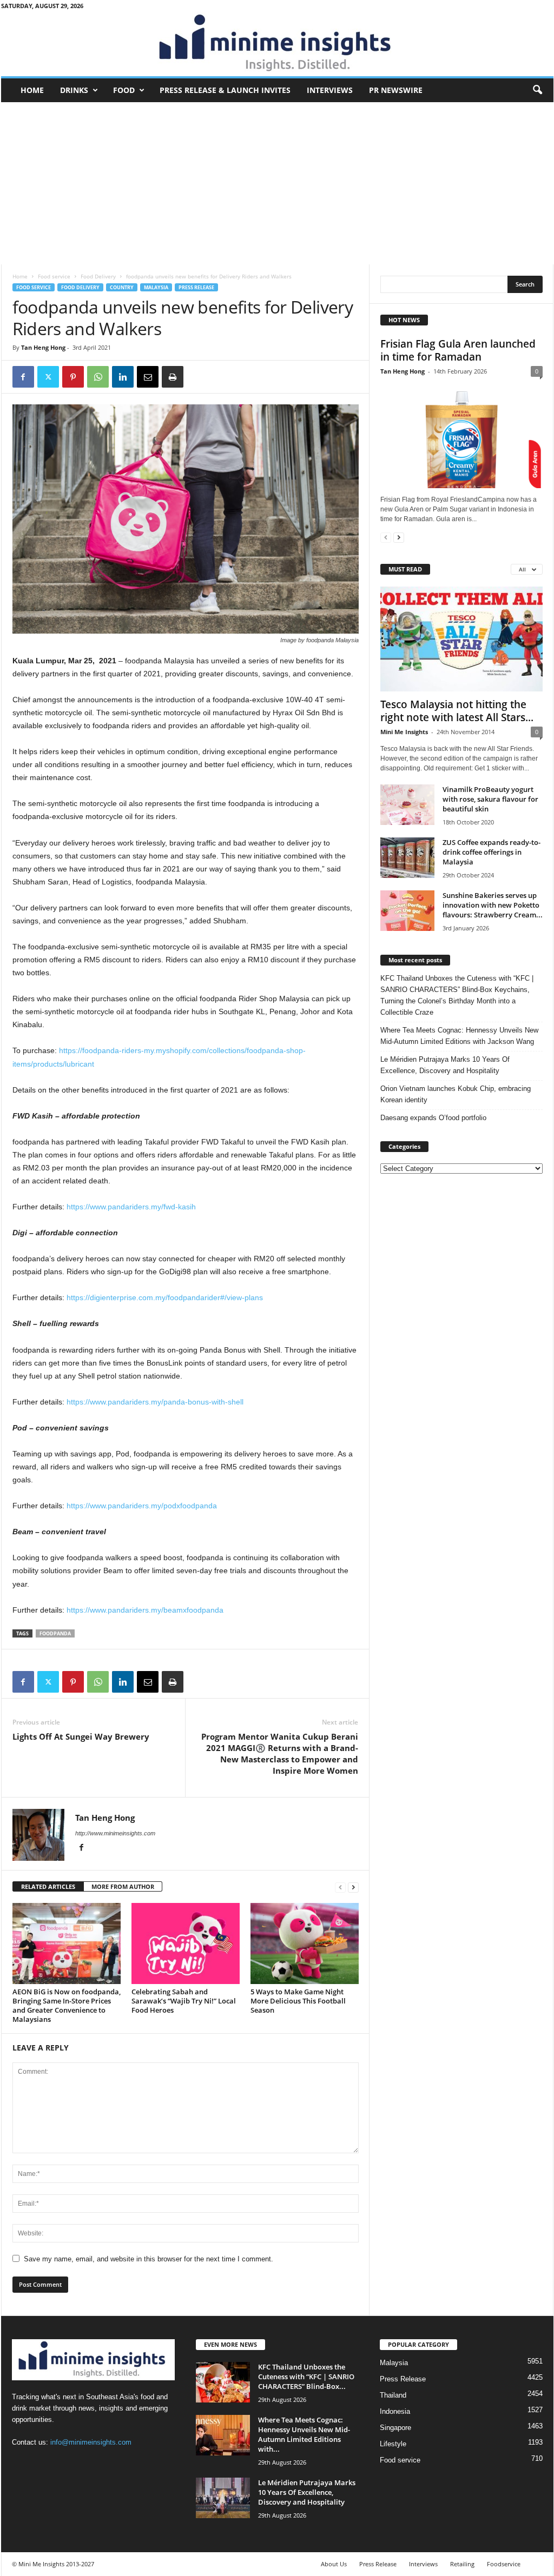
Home (32, 90)
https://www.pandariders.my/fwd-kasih (131, 1207)
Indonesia (395, 2411)
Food (124, 90)
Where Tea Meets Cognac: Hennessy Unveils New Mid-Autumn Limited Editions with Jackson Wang (459, 1036)
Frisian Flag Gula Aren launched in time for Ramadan (458, 350)
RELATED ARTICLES (48, 1886)
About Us (334, 2564)
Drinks (74, 90)
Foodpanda (55, 1633)
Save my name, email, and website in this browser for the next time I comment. (149, 2259)
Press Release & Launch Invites (225, 90)
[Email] (148, 377)
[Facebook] (23, 377)
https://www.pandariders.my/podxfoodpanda (142, 1506)
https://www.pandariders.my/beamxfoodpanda (145, 1610)
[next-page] (353, 1887)
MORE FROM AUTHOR (123, 1886)
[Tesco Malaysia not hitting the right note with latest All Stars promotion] (461, 639)
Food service (54, 276)
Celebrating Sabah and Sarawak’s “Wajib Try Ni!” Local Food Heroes (184, 2001)
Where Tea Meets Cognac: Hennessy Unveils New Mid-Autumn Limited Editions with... (304, 2434)
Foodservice (504, 2564)
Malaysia (156, 287)
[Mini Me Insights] (277, 44)
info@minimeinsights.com (91, 2442)
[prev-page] (340, 1887)
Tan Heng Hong (43, 347)
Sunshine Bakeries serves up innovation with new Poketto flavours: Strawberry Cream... (493, 905)
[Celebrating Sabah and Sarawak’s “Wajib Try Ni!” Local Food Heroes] (186, 1943)
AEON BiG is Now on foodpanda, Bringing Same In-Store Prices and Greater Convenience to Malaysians (67, 2005)
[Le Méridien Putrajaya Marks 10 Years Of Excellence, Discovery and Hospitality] (223, 2498)
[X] (48, 377)
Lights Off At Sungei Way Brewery (81, 1736)
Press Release (196, 287)
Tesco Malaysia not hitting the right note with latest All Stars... (457, 711)
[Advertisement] (277, 183)
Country (122, 287)
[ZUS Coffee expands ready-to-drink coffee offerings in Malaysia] (407, 858)
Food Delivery (98, 276)
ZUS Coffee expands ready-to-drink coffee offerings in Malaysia (492, 852)
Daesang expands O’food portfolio (433, 1118)
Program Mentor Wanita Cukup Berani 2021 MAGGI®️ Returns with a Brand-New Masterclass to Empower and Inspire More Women (280, 1753)
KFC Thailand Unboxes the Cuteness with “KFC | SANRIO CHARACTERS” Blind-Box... (306, 2377)
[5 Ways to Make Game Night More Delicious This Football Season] (305, 1943)
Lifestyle (393, 2444)
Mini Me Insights (404, 732)
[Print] (173, 377)
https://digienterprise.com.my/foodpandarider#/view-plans (165, 1297)
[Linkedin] (123, 377)
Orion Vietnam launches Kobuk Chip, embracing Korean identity (456, 1094)
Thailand (393, 2395)
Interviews (330, 90)
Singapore (395, 2428)
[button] (537, 90)
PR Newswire (396, 90)
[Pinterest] (73, 377)
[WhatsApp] (98, 377)
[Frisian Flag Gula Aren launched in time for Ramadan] (461, 436)
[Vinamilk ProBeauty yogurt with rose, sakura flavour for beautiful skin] (407, 805)
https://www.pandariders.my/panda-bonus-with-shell (155, 1402)
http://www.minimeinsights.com (115, 1833)
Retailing (462, 2564)
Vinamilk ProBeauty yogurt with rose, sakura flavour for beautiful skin (490, 799)
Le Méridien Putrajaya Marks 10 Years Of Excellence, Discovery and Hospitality (445, 1065)
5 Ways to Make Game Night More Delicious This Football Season (298, 2001)
